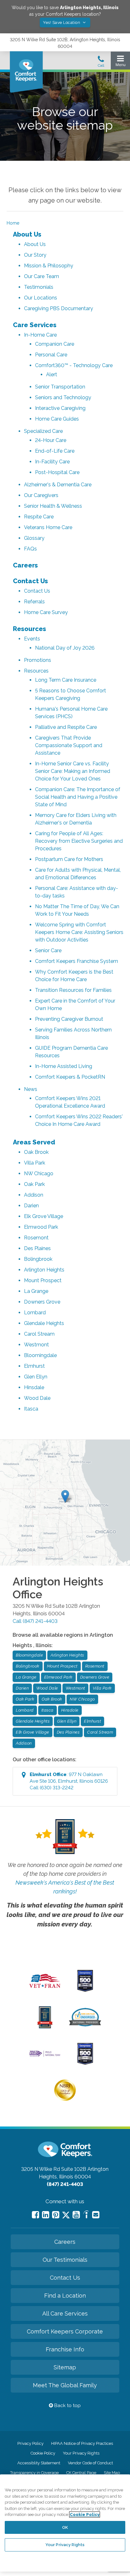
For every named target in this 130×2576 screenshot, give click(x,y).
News (31, 1089)
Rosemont (36, 1238)
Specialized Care (43, 431)
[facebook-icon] (35, 2215)
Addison (34, 1195)
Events (32, 639)
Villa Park (35, 1163)
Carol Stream (39, 1334)
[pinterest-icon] (56, 2215)
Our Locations (41, 298)
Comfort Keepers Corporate (65, 2331)
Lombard (35, 1313)
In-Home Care (40, 335)
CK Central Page (81, 2473)
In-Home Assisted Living (64, 1066)
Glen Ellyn (36, 1377)
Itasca (31, 1409)
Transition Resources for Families (73, 990)
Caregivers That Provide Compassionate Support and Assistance (69, 745)
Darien (31, 1206)
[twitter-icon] (66, 2215)
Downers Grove (42, 1302)
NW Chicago (39, 1173)
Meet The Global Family (65, 2385)
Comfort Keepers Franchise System (77, 961)
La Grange (36, 1291)
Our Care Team (41, 276)
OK (65, 2527)
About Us (27, 234)
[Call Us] (101, 63)
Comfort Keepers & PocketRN (70, 1077)
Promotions (38, 660)
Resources (30, 629)
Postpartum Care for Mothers (69, 859)
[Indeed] (86, 2215)
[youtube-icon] (76, 2215)
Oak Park (34, 1184)
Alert (52, 374)
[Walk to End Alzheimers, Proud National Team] (45, 2056)
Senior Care (48, 950)
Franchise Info (65, 2349)
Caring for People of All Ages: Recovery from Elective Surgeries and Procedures (79, 841)
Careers (25, 565)
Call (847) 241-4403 (35, 1621)
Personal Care (51, 355)
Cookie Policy (43, 2453)
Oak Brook (36, 1152)
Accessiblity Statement (39, 2463)
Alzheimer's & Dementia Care (58, 485)
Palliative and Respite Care (66, 727)
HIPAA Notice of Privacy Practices (82, 2443)
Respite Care (39, 517)
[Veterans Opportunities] (45, 1990)
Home (13, 223)
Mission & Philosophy (49, 266)
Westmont (36, 1345)
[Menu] (120, 62)
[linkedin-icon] (46, 2215)
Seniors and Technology (63, 397)
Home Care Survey (46, 612)
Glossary (34, 538)
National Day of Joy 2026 (65, 648)
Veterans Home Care (48, 527)
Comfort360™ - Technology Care (74, 365)
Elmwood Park (41, 1227)
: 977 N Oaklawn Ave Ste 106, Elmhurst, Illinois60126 (69, 1781)
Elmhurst (34, 1366)
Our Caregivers (41, 495)
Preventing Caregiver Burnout (69, 1019)
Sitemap (65, 2367)
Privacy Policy (30, 2443)
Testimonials (39, 287)
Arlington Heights (44, 1270)
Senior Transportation (60, 387)
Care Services (35, 325)
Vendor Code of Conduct (90, 2463)
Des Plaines (37, 1248)
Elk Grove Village (44, 1216)
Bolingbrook (38, 1259)
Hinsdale (34, 1387)
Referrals (34, 602)
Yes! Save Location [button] (62, 22)
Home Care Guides (57, 419)
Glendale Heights (44, 1323)
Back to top (67, 2406)
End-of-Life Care (55, 451)
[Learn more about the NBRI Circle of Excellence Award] (65, 2099)
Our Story (35, 255)
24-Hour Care (51, 440)
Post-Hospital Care (57, 472)
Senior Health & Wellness (53, 506)
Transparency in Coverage (34, 2473)
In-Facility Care (52, 462)
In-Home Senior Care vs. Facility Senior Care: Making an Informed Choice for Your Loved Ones (73, 771)
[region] (65, 2523)
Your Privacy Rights (81, 2453)
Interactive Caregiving (60, 408)
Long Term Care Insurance (66, 680)
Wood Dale (37, 1398)
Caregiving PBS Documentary (59, 308)
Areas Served (34, 1142)
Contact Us (30, 581)
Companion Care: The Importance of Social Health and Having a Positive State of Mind (78, 797)
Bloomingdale (40, 1355)
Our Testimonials (65, 2260)
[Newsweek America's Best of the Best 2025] (45, 2027)
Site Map (112, 2473)
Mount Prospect (43, 1280)
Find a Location (65, 2296)
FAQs (30, 549)
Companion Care (55, 344)
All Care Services (65, 2313)
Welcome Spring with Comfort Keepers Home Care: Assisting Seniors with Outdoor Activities (79, 932)
